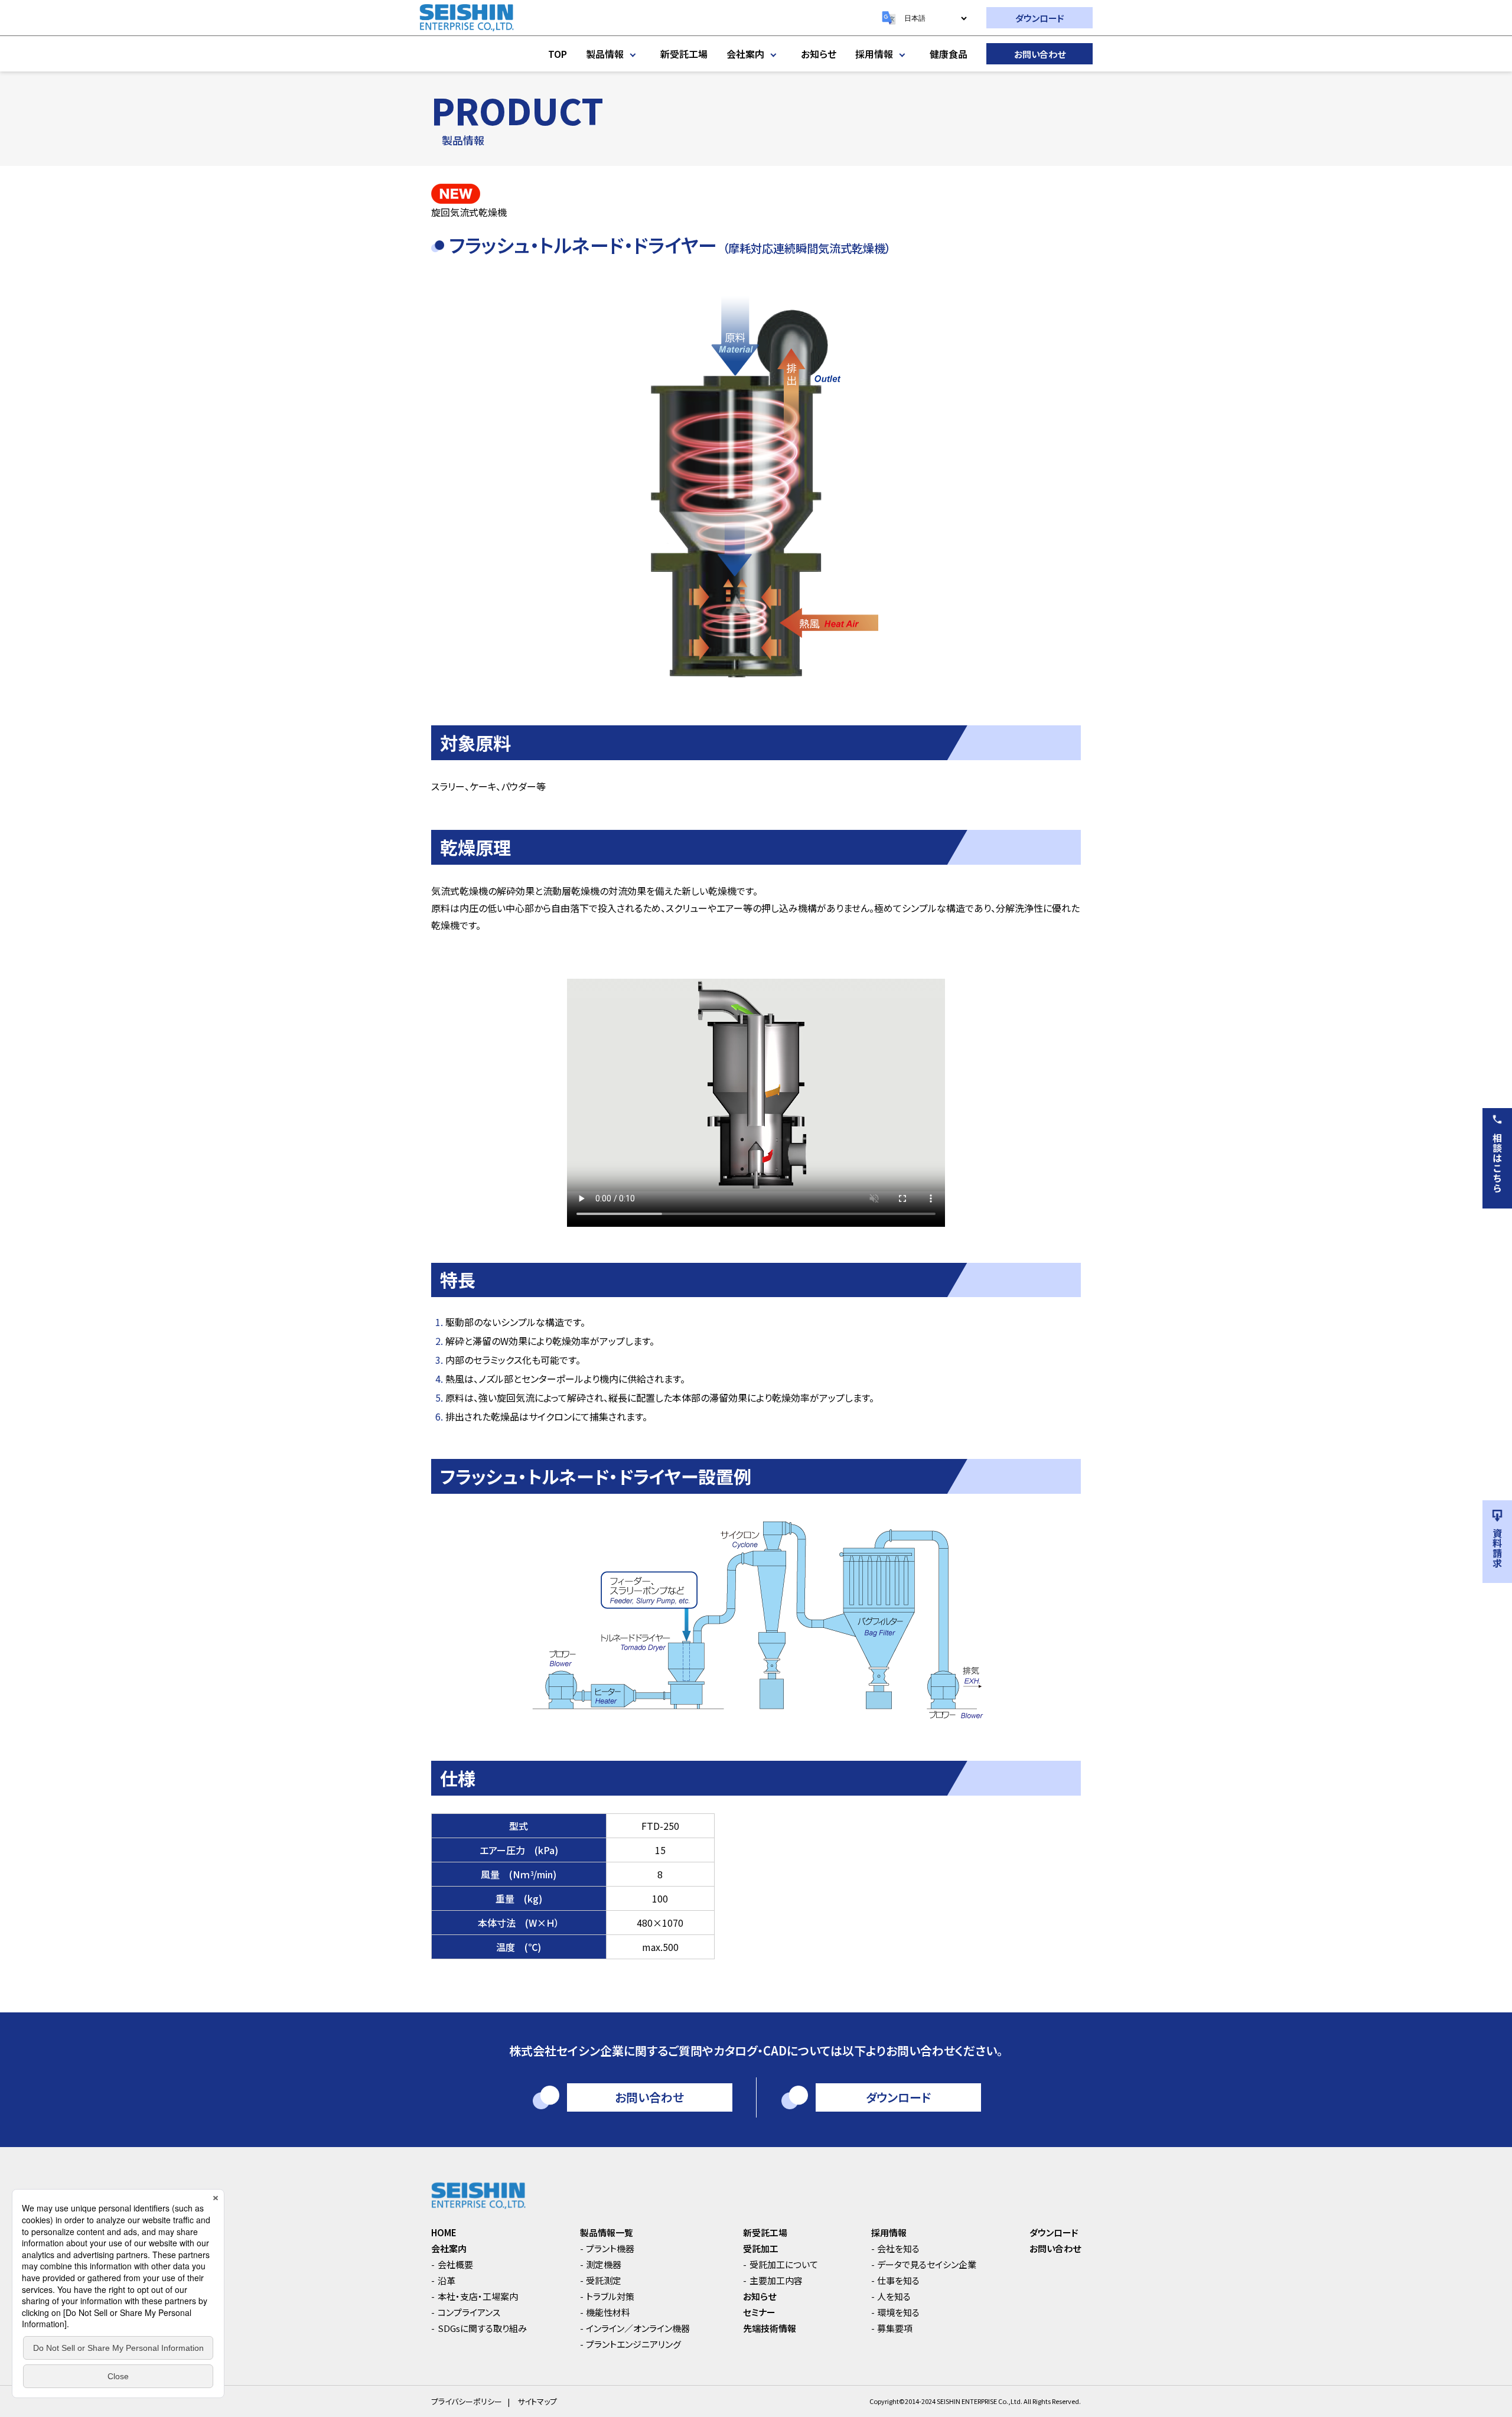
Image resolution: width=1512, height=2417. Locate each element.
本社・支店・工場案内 (478, 2296)
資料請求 (1497, 1548)
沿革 (447, 2280)
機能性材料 (608, 2312)
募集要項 (895, 2328)
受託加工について (784, 2264)
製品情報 (605, 54)
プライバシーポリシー (467, 2401)
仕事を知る (898, 2280)
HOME (444, 2232)
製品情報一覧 (607, 2232)
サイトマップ (537, 2401)
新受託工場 (684, 54)
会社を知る (898, 2248)
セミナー (759, 2312)
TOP (558, 54)
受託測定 (604, 2280)
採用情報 (874, 54)
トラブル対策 (610, 2296)
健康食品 (949, 54)
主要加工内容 (776, 2280)
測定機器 (604, 2264)
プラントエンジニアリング (633, 2344)
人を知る (894, 2296)
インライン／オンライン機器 (638, 2328)
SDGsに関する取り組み (482, 2328)
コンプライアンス (469, 2312)
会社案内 (745, 54)
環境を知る (898, 2312)
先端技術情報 (770, 2328)
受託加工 (761, 2248)
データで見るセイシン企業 (927, 2264)
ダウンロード (1040, 18)
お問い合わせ (1040, 54)
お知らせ (819, 54)
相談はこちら (1497, 1163)
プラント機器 (610, 2248)
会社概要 (455, 2264)
